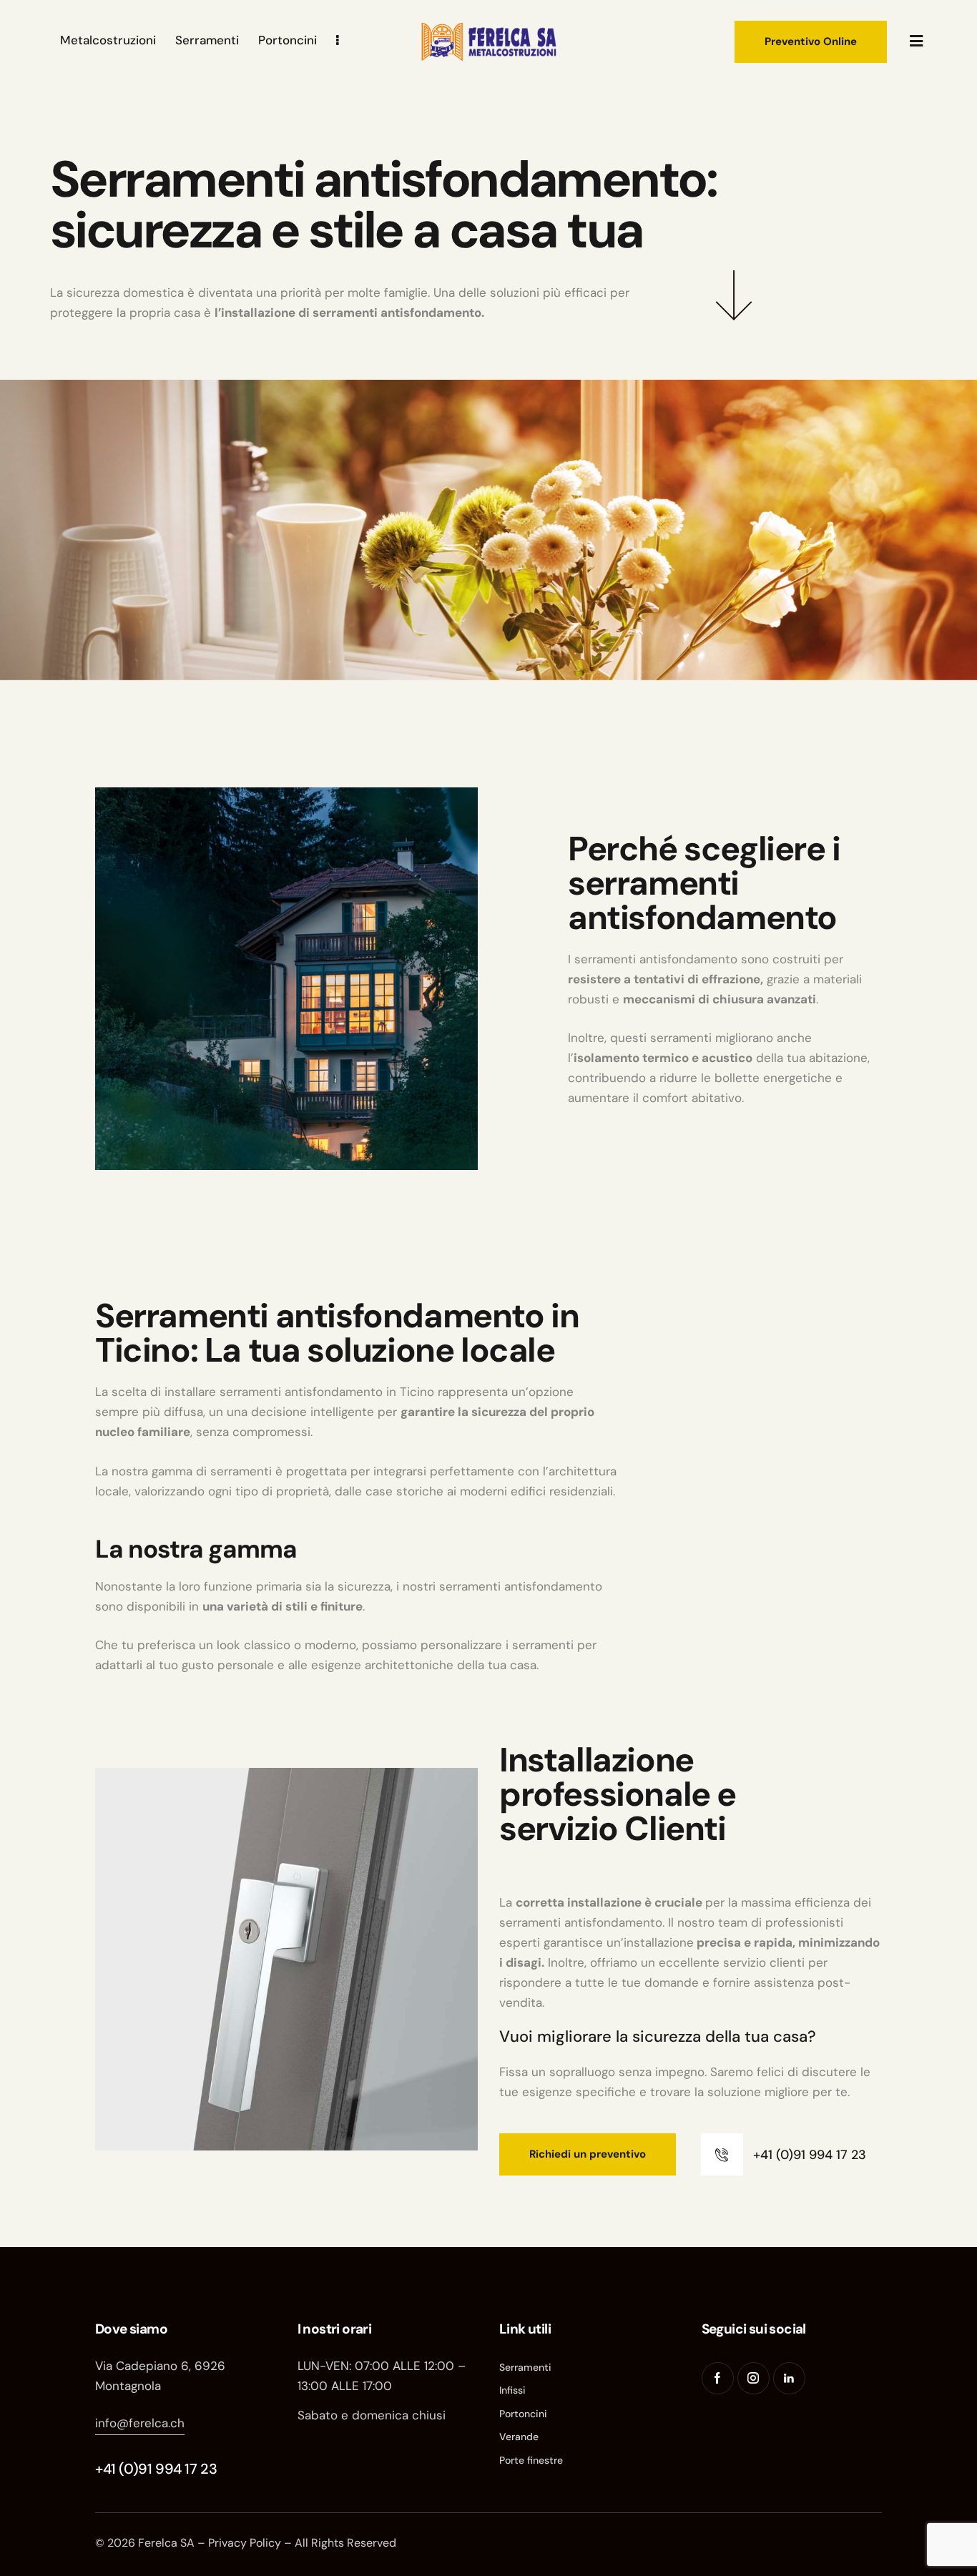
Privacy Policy (245, 2543)
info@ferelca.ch (140, 2423)
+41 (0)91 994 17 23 (156, 2469)
